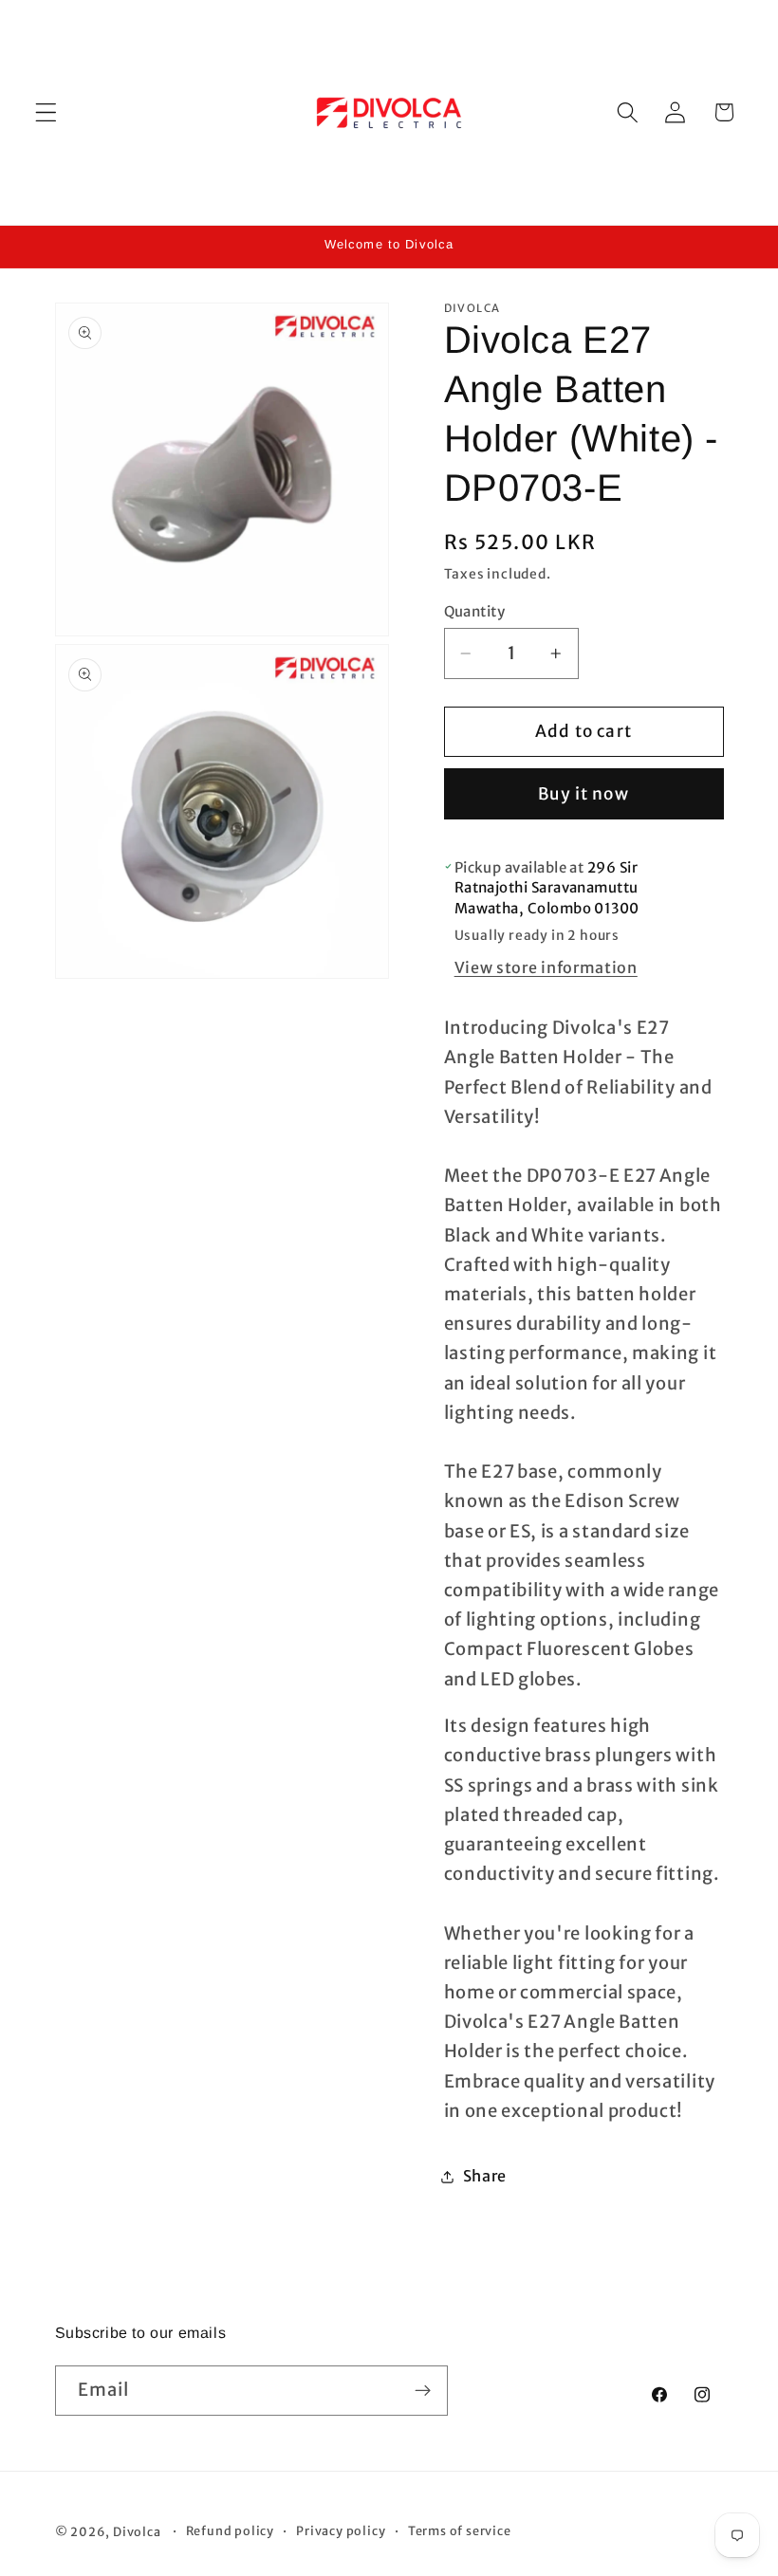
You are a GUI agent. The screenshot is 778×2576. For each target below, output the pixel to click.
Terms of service (460, 2531)
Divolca (137, 2532)
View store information (546, 967)
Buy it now (583, 794)
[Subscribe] (423, 2391)
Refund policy (230, 2531)
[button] (46, 112)
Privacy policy (341, 2531)
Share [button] (485, 2176)
